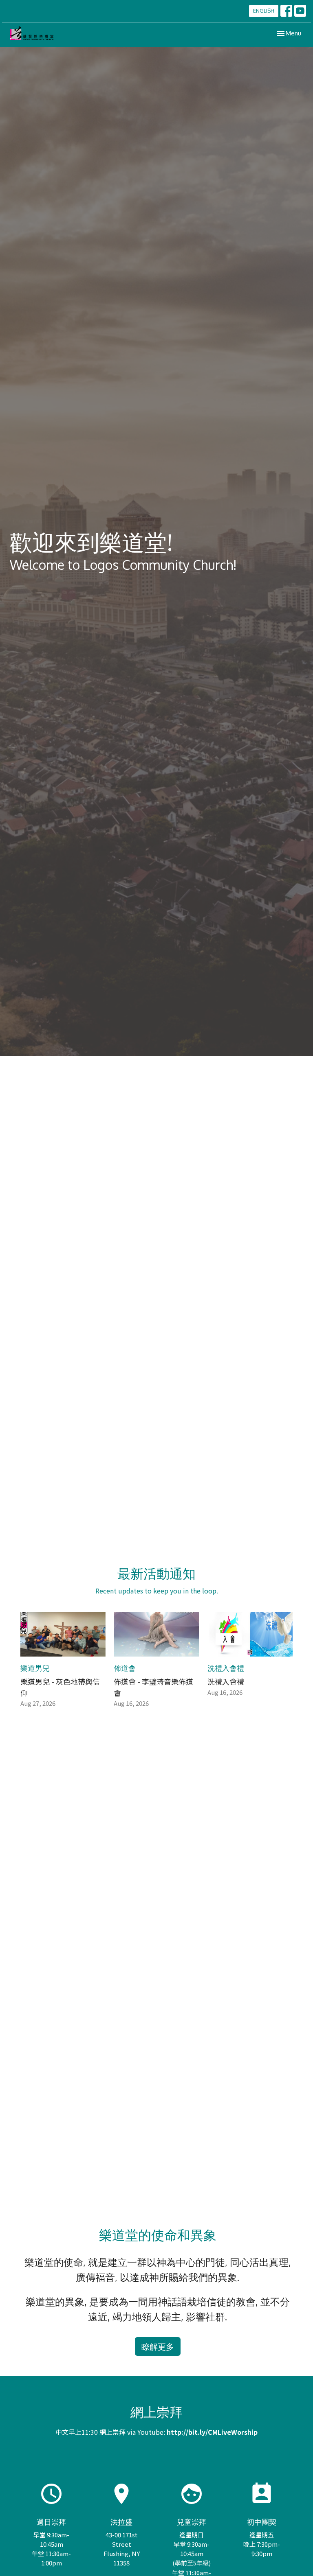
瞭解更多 (158, 2346)
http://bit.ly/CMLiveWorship (212, 2432)
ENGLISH (264, 11)
